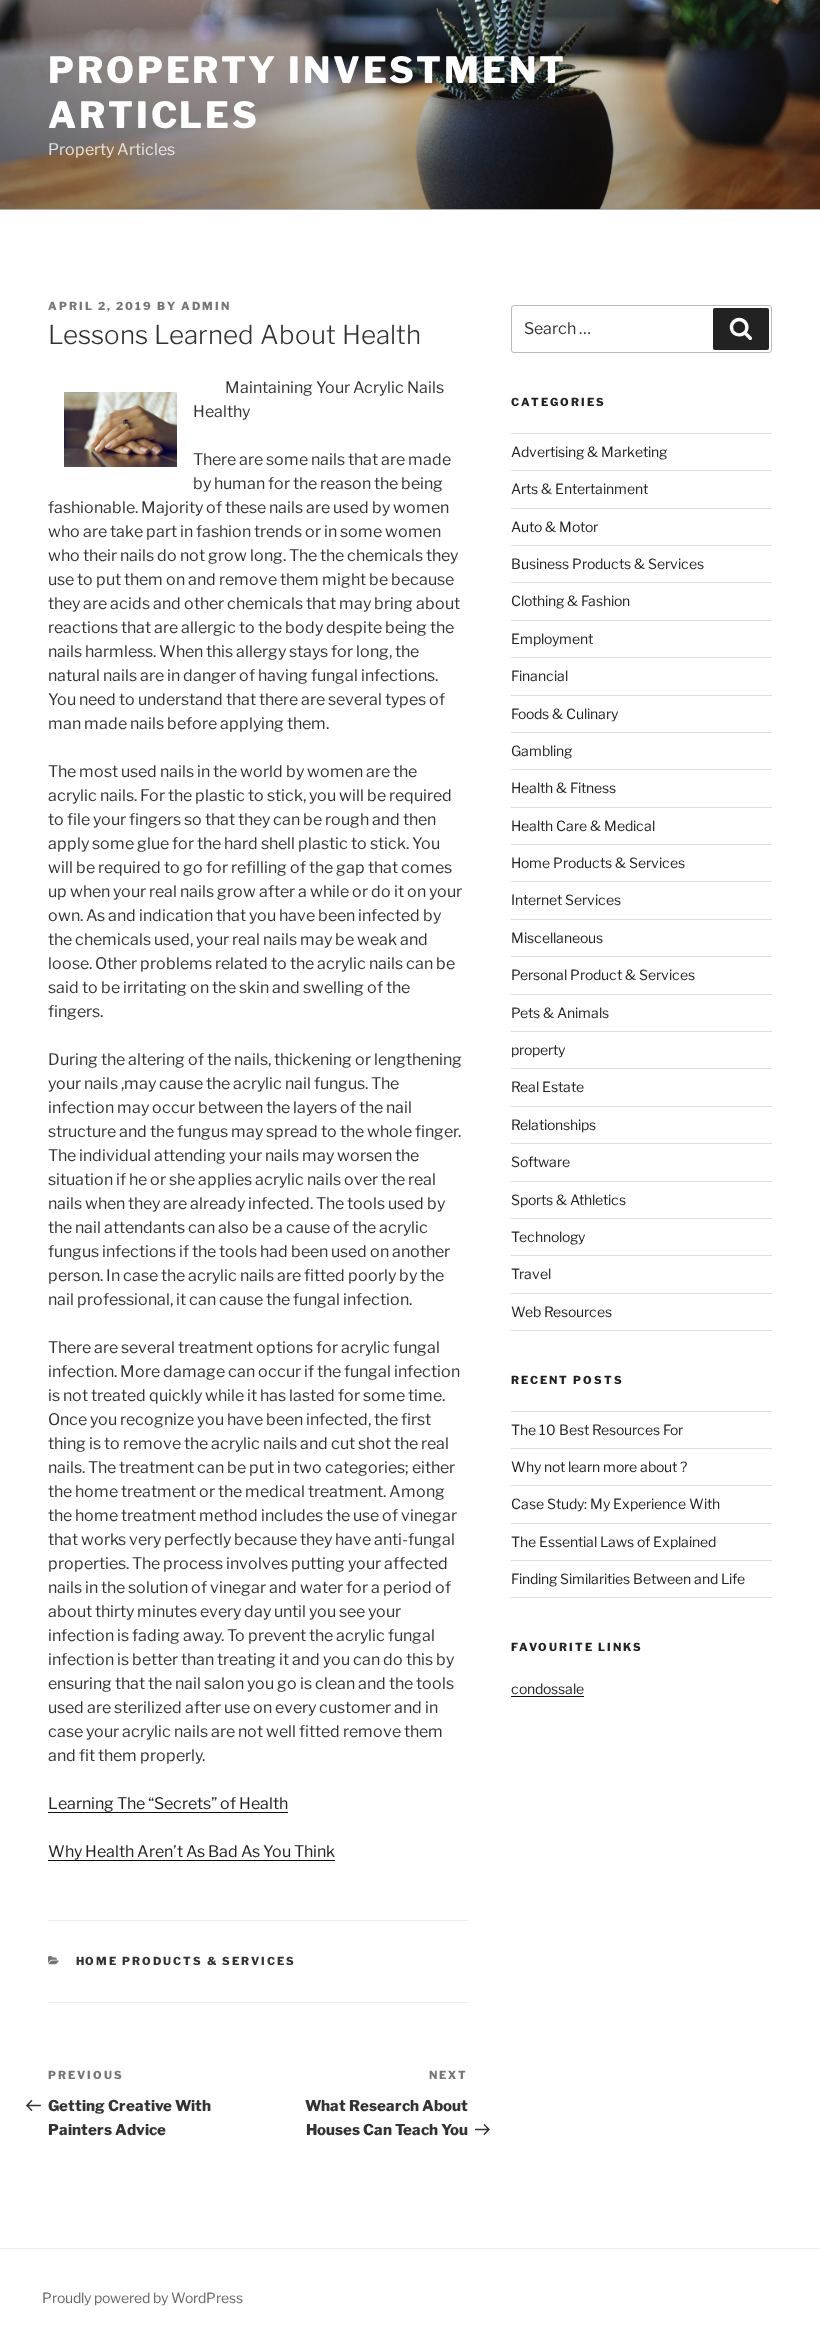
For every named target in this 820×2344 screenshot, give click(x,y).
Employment (552, 638)
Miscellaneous (557, 937)
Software (540, 1161)
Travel (531, 1273)
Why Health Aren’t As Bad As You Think (191, 1851)
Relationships (553, 1124)
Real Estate (547, 1086)
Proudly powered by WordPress (142, 2297)
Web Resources (561, 1311)
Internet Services (566, 899)
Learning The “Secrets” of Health (168, 1803)
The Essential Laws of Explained (613, 1541)
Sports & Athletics (568, 1199)
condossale (547, 1688)
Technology (548, 1236)
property (538, 1049)
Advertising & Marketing (589, 451)
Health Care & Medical (583, 825)
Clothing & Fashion (570, 600)
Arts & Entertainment (579, 488)
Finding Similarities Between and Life (628, 1578)
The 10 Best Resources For (597, 1429)
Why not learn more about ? (599, 1466)
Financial (539, 675)
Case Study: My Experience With (615, 1503)
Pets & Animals (560, 1012)
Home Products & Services (186, 1961)
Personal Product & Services (603, 974)
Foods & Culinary (564, 713)
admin (206, 306)
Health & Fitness (563, 787)
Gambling (541, 750)
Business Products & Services (607, 563)
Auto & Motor (554, 526)
